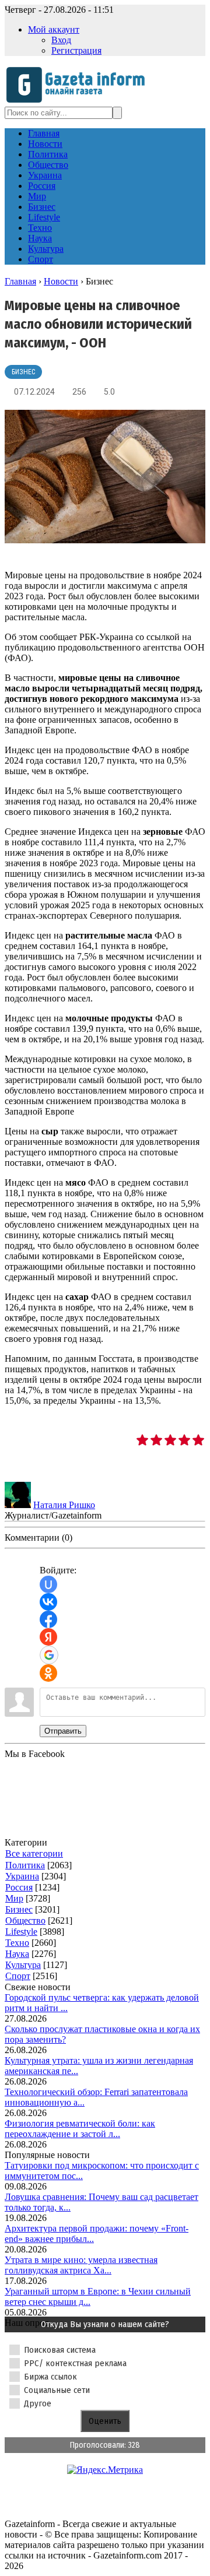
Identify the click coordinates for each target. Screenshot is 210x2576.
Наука (17, 1954)
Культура (23, 1965)
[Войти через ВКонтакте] (48, 1602)
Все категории (34, 1853)
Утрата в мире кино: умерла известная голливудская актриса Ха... (81, 2265)
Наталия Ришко (64, 1505)
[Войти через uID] (48, 1584)
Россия (19, 1887)
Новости (61, 281)
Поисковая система (60, 2350)
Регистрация (76, 50)
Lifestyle (21, 1932)
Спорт (18, 1976)
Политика (25, 1865)
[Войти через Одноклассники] (48, 1673)
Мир (14, 1898)
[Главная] (79, 101)
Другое (38, 2403)
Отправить (63, 1731)
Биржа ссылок (50, 2377)
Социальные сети (57, 2390)
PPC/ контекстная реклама (75, 2363)
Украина (22, 1876)
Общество (25, 1920)
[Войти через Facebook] (48, 1619)
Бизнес (23, 372)
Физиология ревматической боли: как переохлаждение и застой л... (80, 2129)
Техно (17, 1943)
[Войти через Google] (49, 1655)
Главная (20, 281)
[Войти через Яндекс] (48, 1637)
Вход (61, 40)
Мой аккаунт (54, 29)
